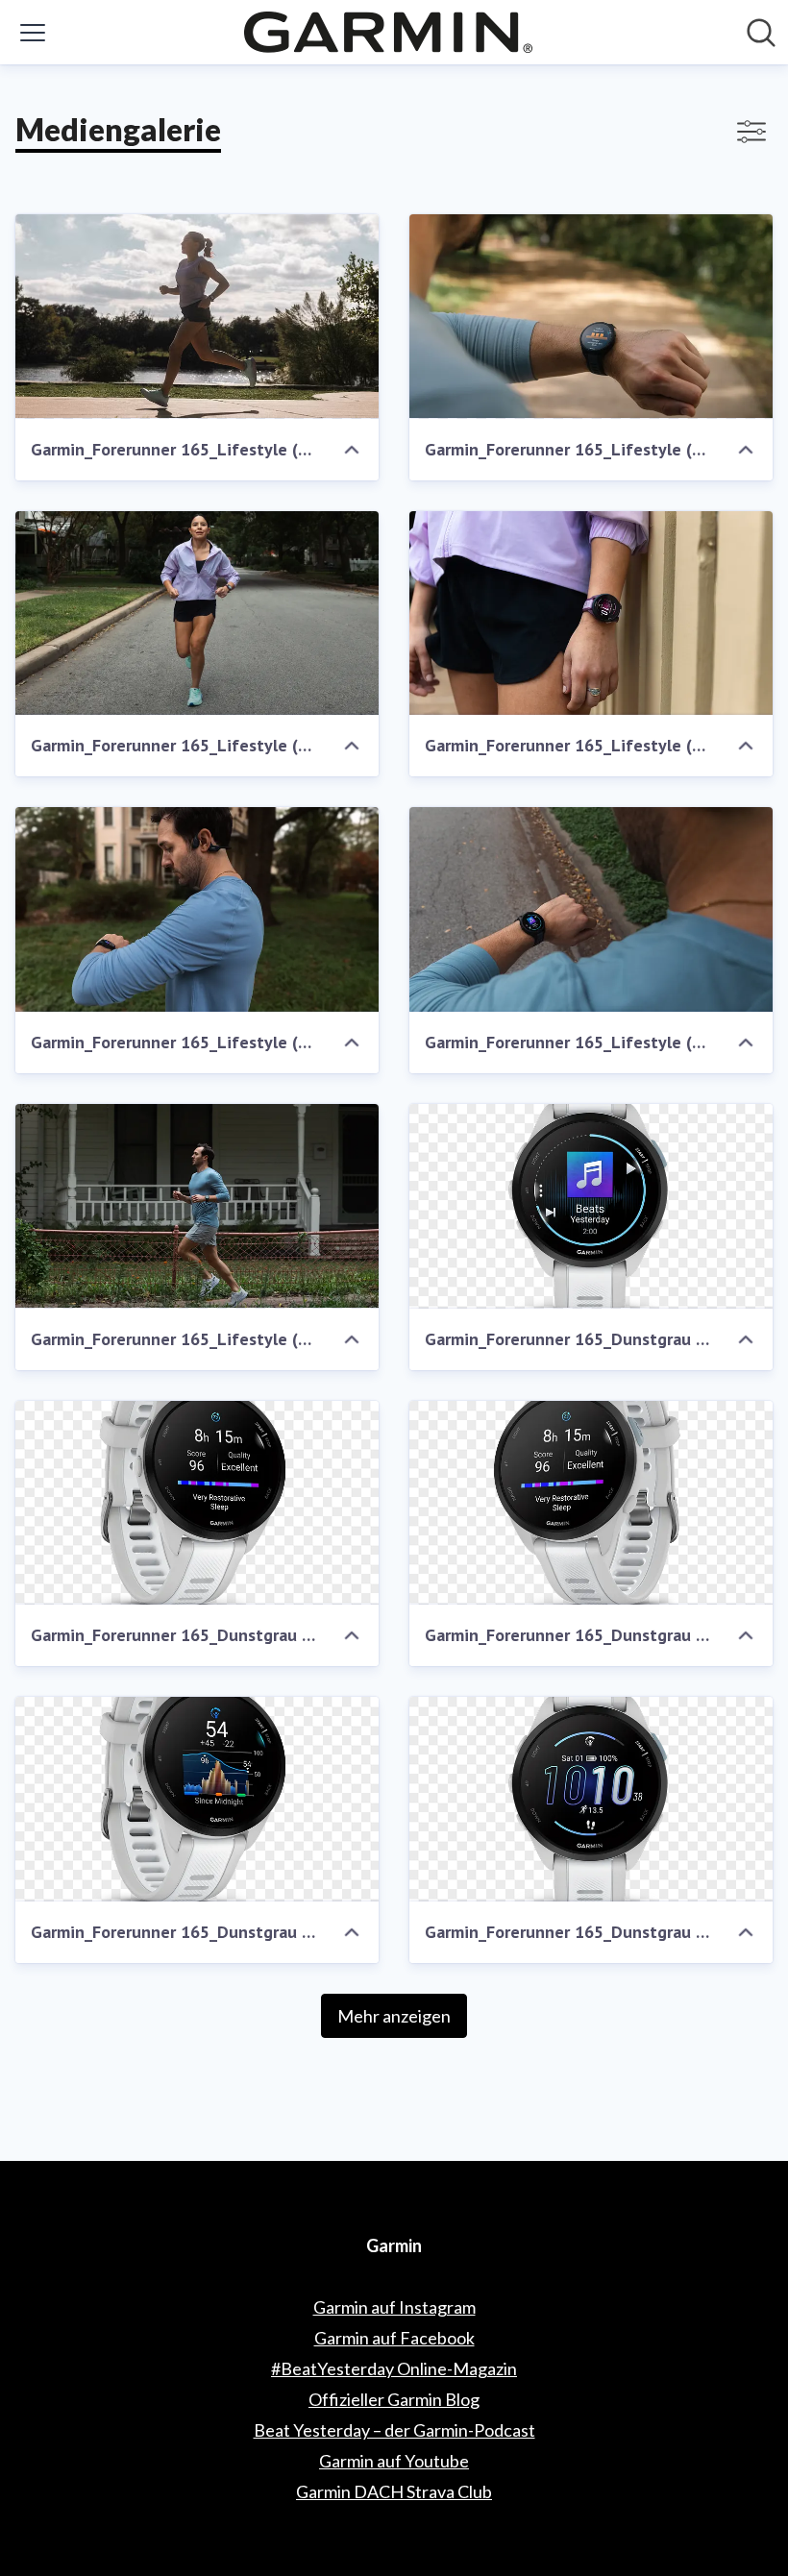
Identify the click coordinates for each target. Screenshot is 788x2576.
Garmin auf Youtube (394, 2461)
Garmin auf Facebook (394, 2338)
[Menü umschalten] (33, 33)
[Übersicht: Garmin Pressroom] (388, 32)
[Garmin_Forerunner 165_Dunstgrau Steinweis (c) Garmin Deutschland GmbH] (591, 1206)
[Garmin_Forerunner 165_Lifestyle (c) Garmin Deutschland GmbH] (197, 317)
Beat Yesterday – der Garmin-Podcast (394, 2430)
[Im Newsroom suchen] (761, 33)
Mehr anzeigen (394, 2016)
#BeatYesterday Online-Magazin (394, 2368)
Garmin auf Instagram (394, 2307)
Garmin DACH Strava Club (394, 2491)
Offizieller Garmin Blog (394, 2399)
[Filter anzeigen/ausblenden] (751, 132)
